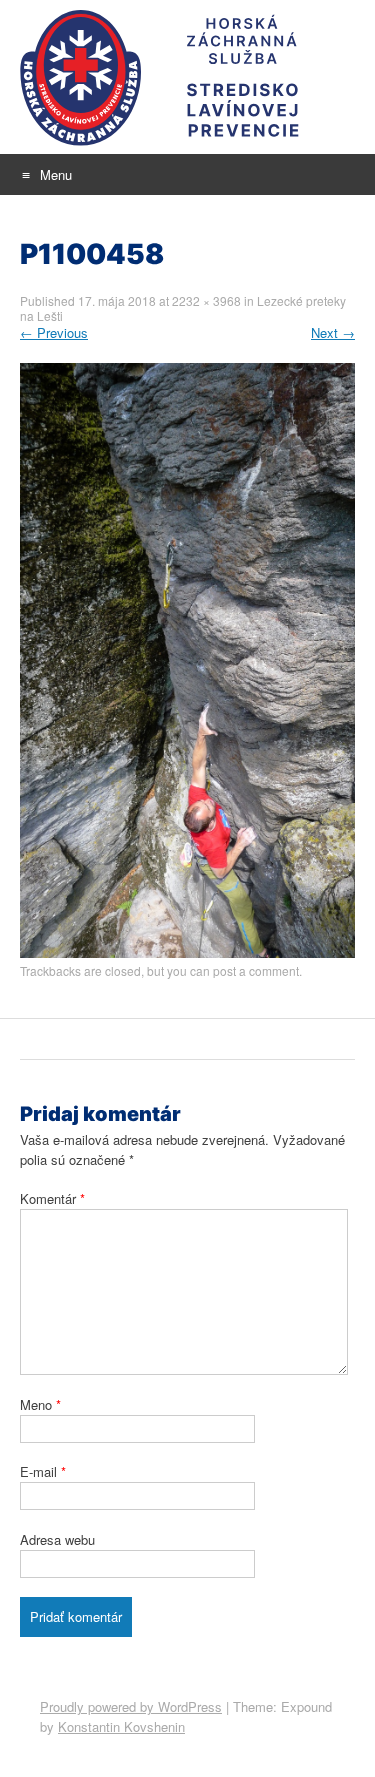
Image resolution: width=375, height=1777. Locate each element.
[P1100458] (187, 952)
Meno (40, 1404)
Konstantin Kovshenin (121, 1726)
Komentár (52, 1198)
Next (333, 332)
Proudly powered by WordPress (131, 1706)
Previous (54, 332)
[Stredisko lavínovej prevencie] (187, 77)
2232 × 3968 (206, 300)
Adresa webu (57, 1539)
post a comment (256, 970)
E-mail (43, 1471)
